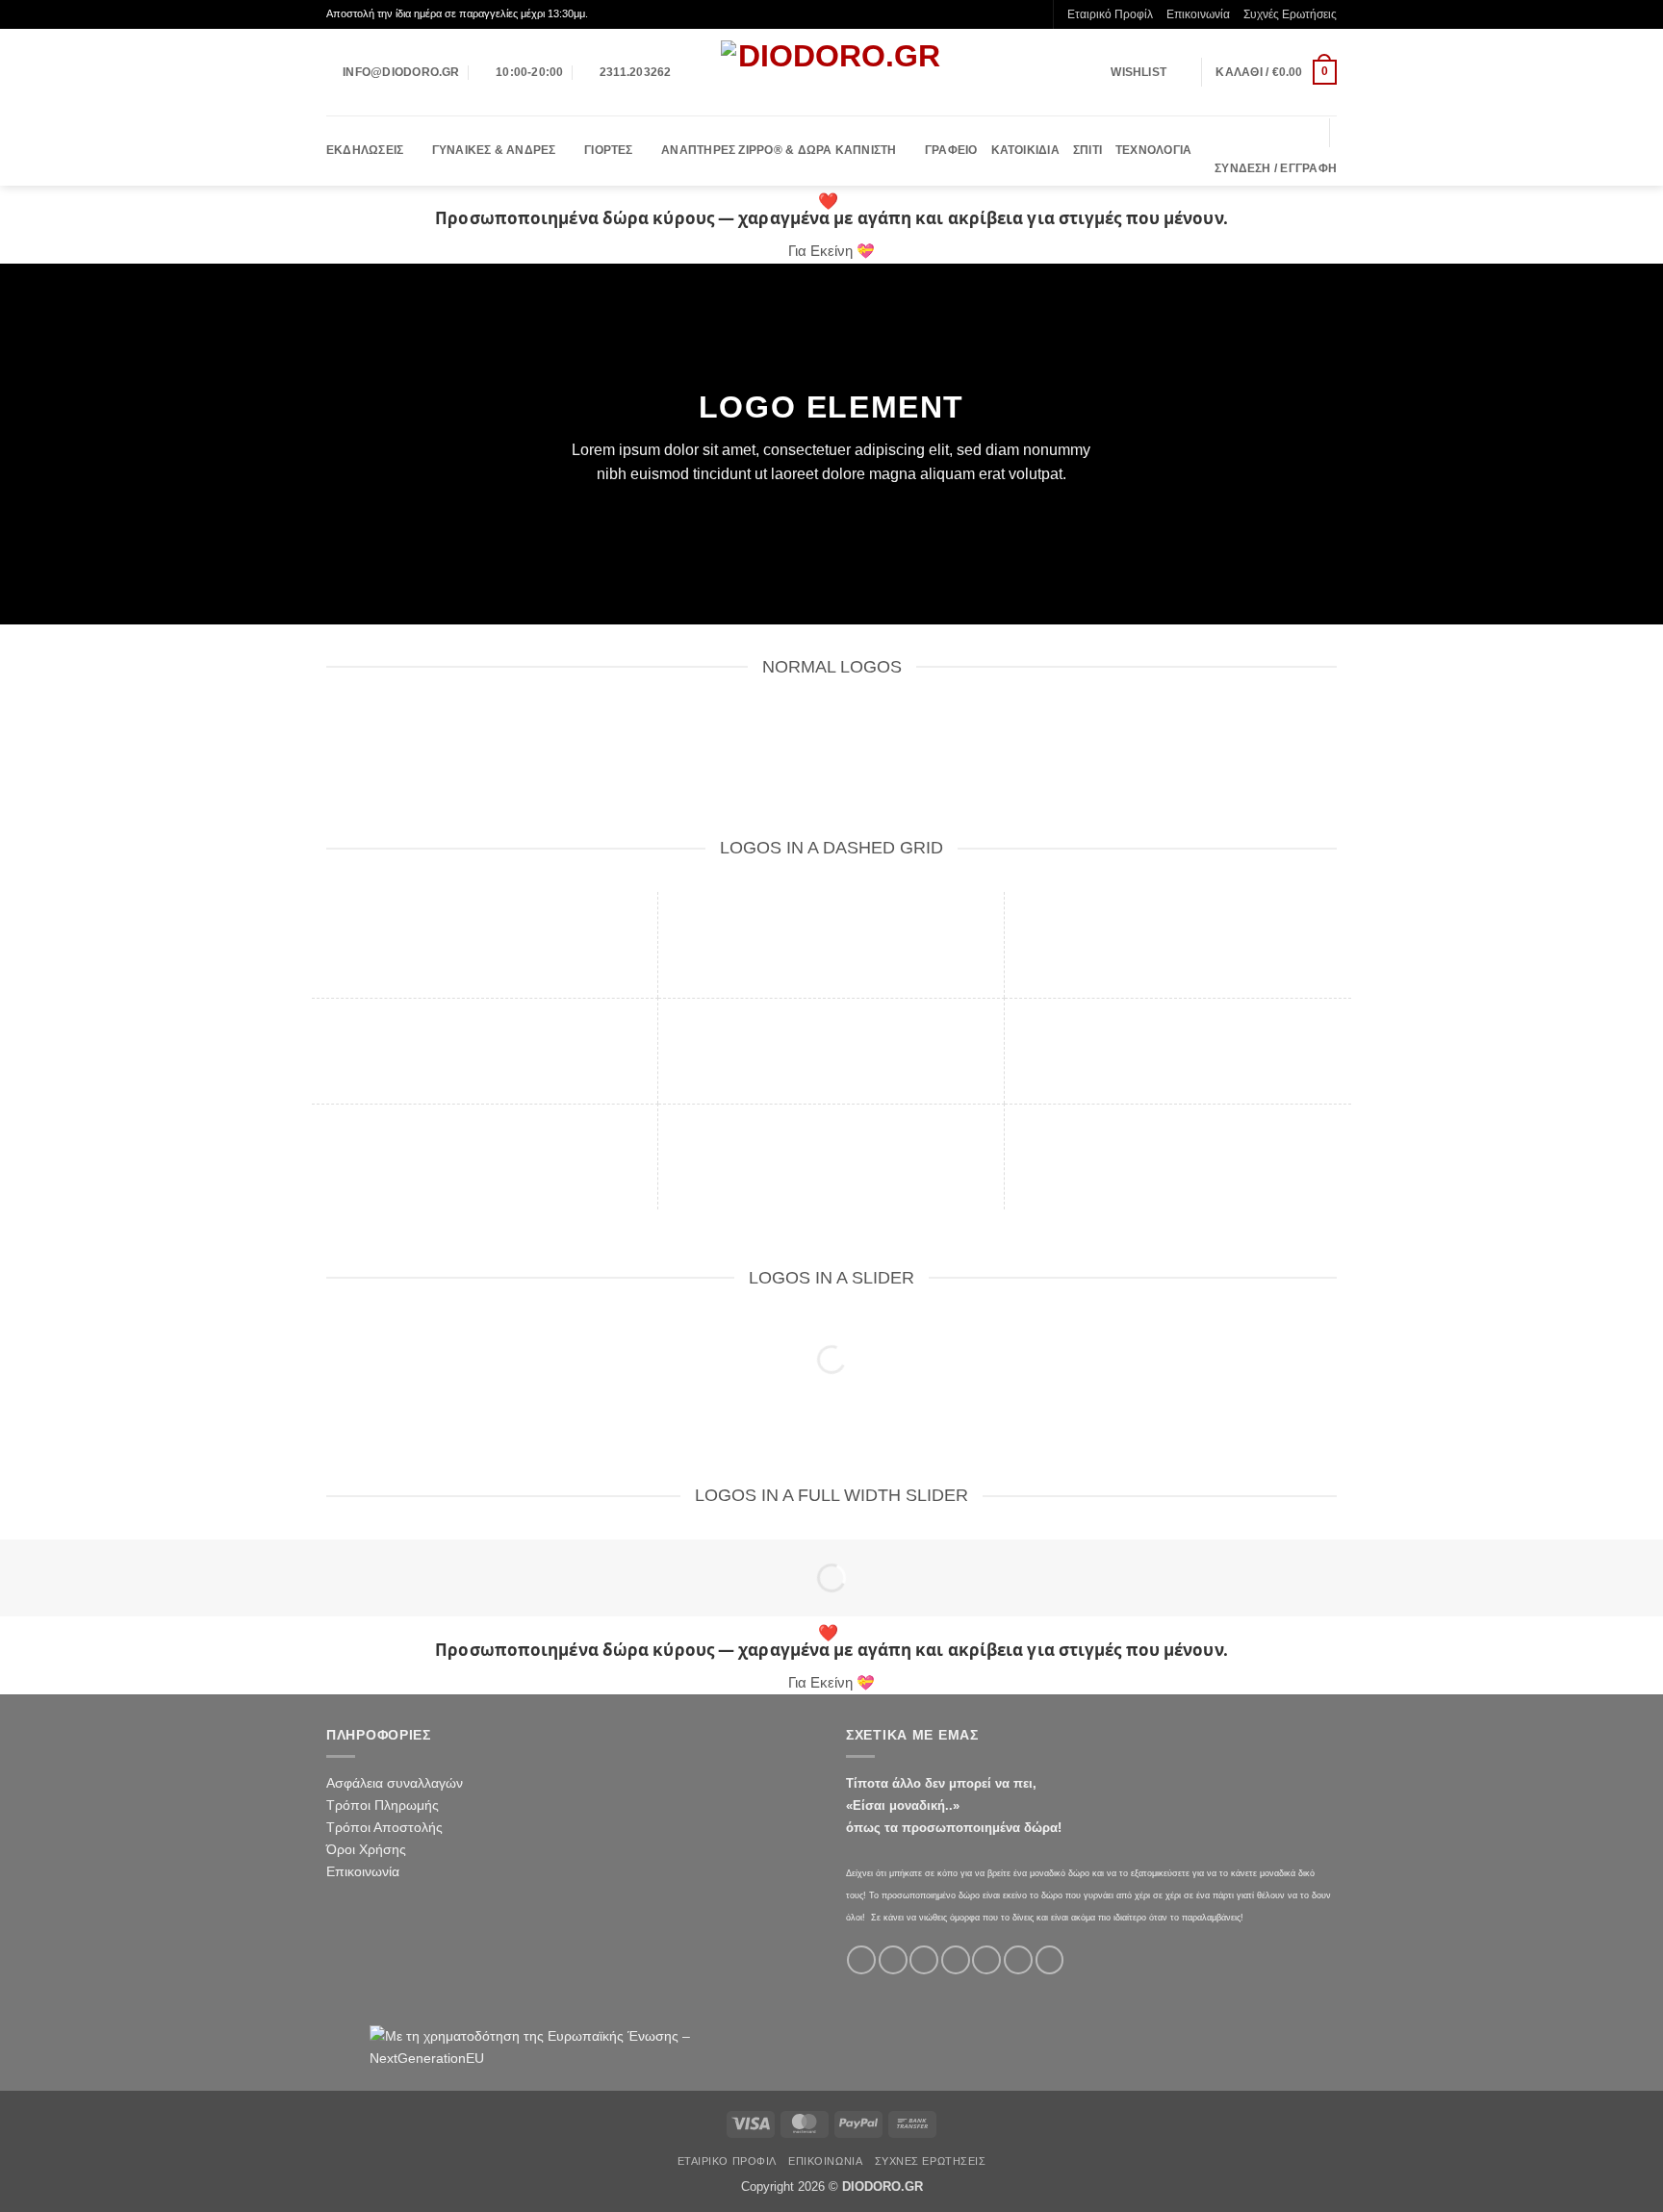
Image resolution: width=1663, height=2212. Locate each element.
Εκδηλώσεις (365, 150)
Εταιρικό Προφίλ (1110, 14)
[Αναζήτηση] (1308, 133)
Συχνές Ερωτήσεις (1290, 14)
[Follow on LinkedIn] (1050, 1960)
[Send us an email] (956, 1960)
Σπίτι (1087, 150)
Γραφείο (951, 150)
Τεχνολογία (1153, 150)
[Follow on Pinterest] (1018, 1960)
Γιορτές (609, 150)
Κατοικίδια (1025, 150)
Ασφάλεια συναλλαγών (395, 1783)
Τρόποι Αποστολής (384, 1827)
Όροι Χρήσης (366, 1849)
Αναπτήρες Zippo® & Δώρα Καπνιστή (779, 150)
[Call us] (986, 1960)
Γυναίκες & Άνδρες (494, 150)
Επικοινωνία (1198, 14)
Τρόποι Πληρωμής (383, 1805)
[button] (1276, 72)
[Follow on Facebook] (861, 1960)
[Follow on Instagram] (893, 1960)
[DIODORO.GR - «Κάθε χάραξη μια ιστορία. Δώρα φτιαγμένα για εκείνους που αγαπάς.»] (831, 72)
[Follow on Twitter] (924, 1960)
